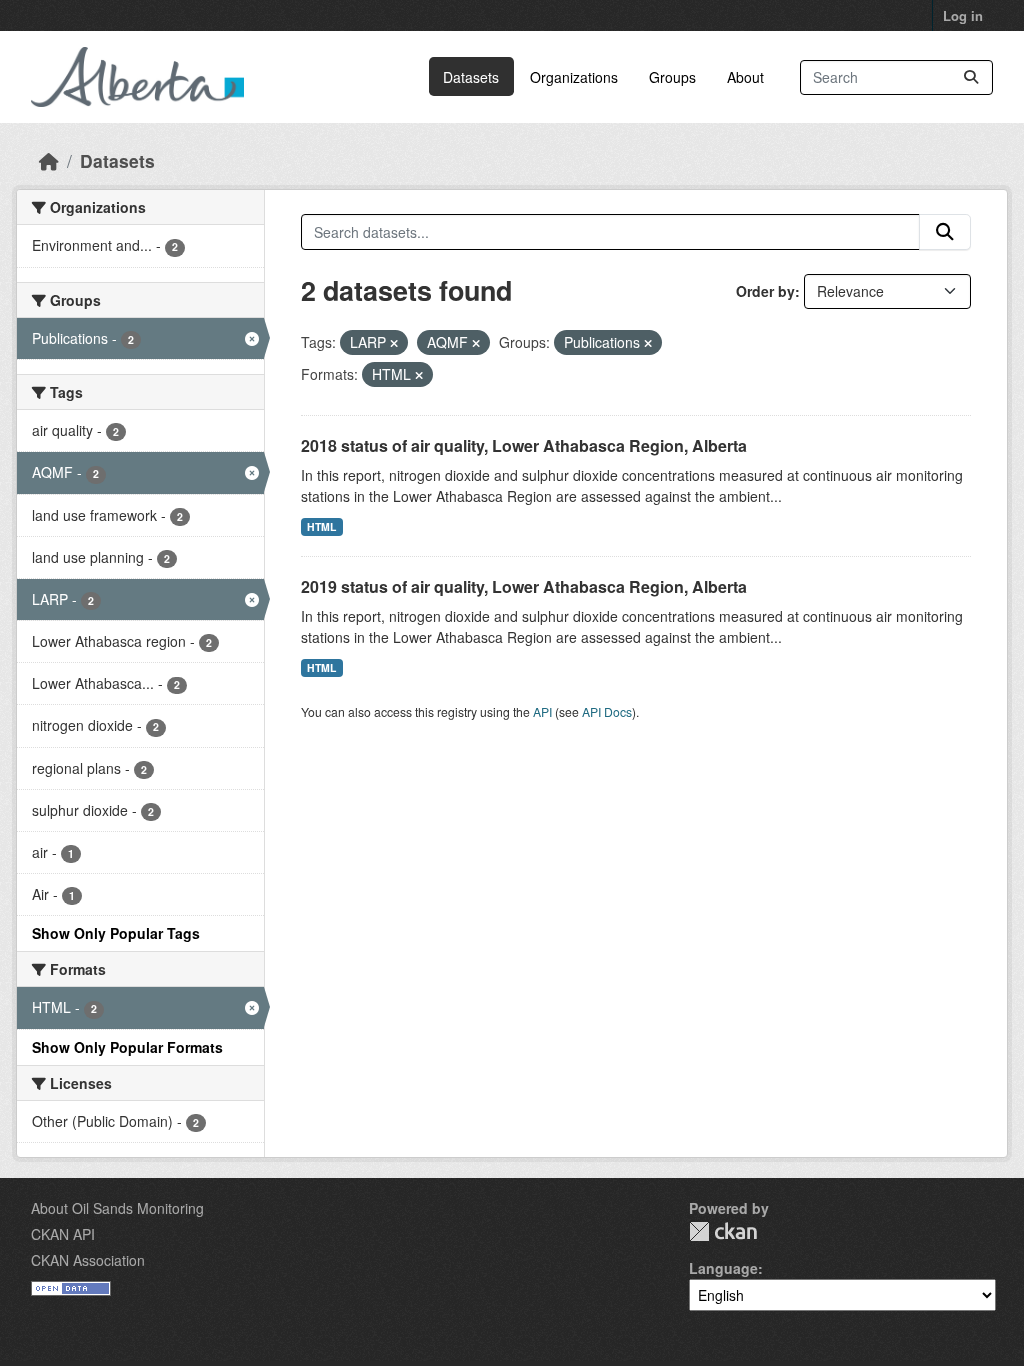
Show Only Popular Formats (127, 1047)
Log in (963, 15)
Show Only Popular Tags (116, 933)
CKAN (723, 1231)
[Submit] (971, 77)
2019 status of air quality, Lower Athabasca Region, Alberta (524, 586)
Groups (672, 77)
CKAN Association (88, 1260)
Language (723, 1268)
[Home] (49, 160)
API (542, 711)
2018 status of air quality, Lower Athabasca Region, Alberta (524, 445)
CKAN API (63, 1234)
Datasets (471, 77)
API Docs (607, 711)
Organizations (574, 77)
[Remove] (394, 343)
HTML (321, 526)
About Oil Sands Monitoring (117, 1208)
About (745, 77)
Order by (765, 291)
